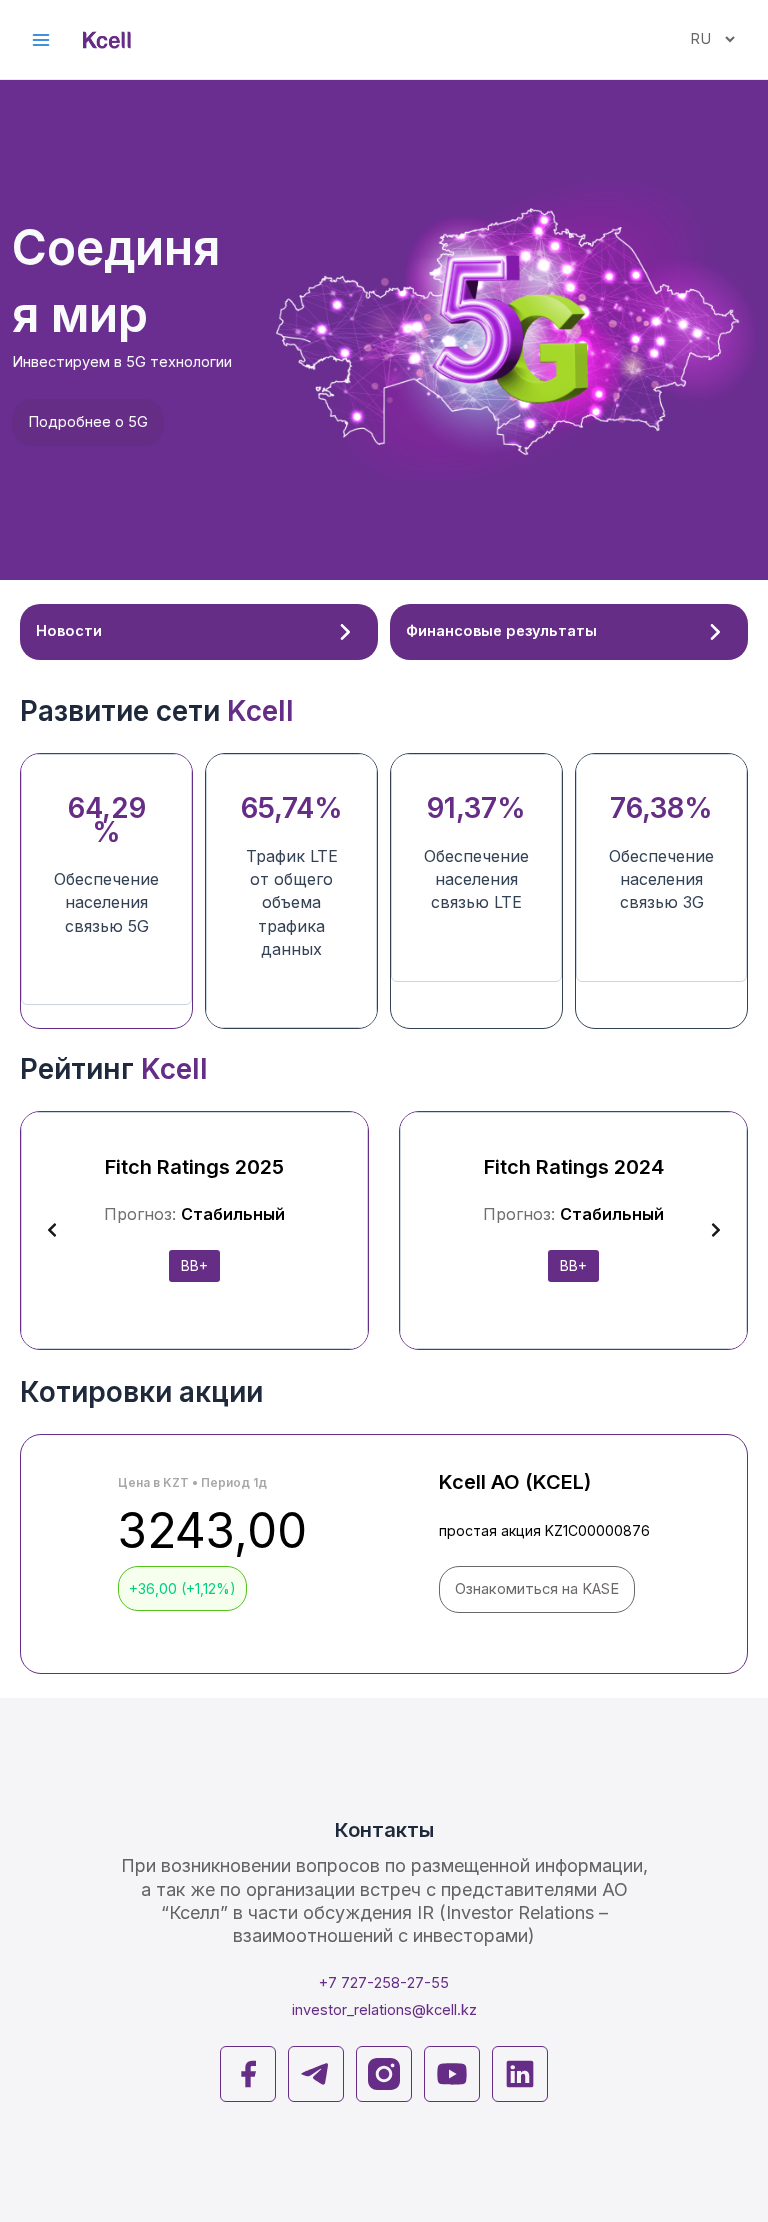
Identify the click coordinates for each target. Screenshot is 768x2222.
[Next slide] (716, 1230)
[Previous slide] (52, 1230)
